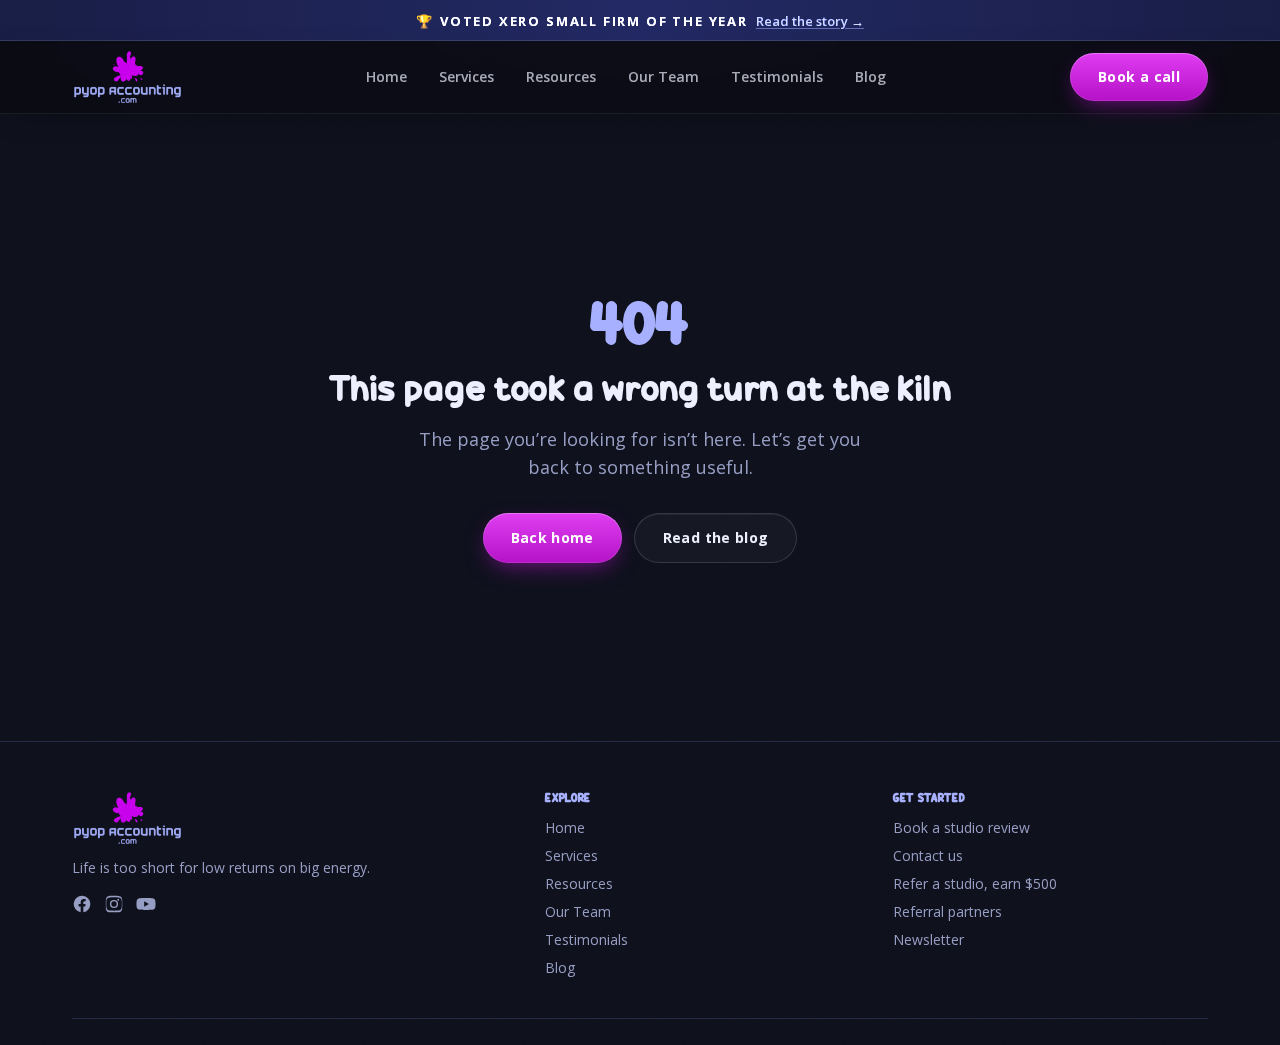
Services (466, 76)
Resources (561, 76)
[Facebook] (82, 904)
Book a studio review (961, 827)
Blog (870, 76)
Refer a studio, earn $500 (975, 883)
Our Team (663, 76)
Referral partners (947, 911)
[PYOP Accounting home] (127, 77)
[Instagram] (114, 904)
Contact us (928, 855)
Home (386, 76)
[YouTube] (146, 904)
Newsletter (928, 939)
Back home (552, 537)
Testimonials (777, 76)
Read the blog (716, 537)
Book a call (1139, 76)
